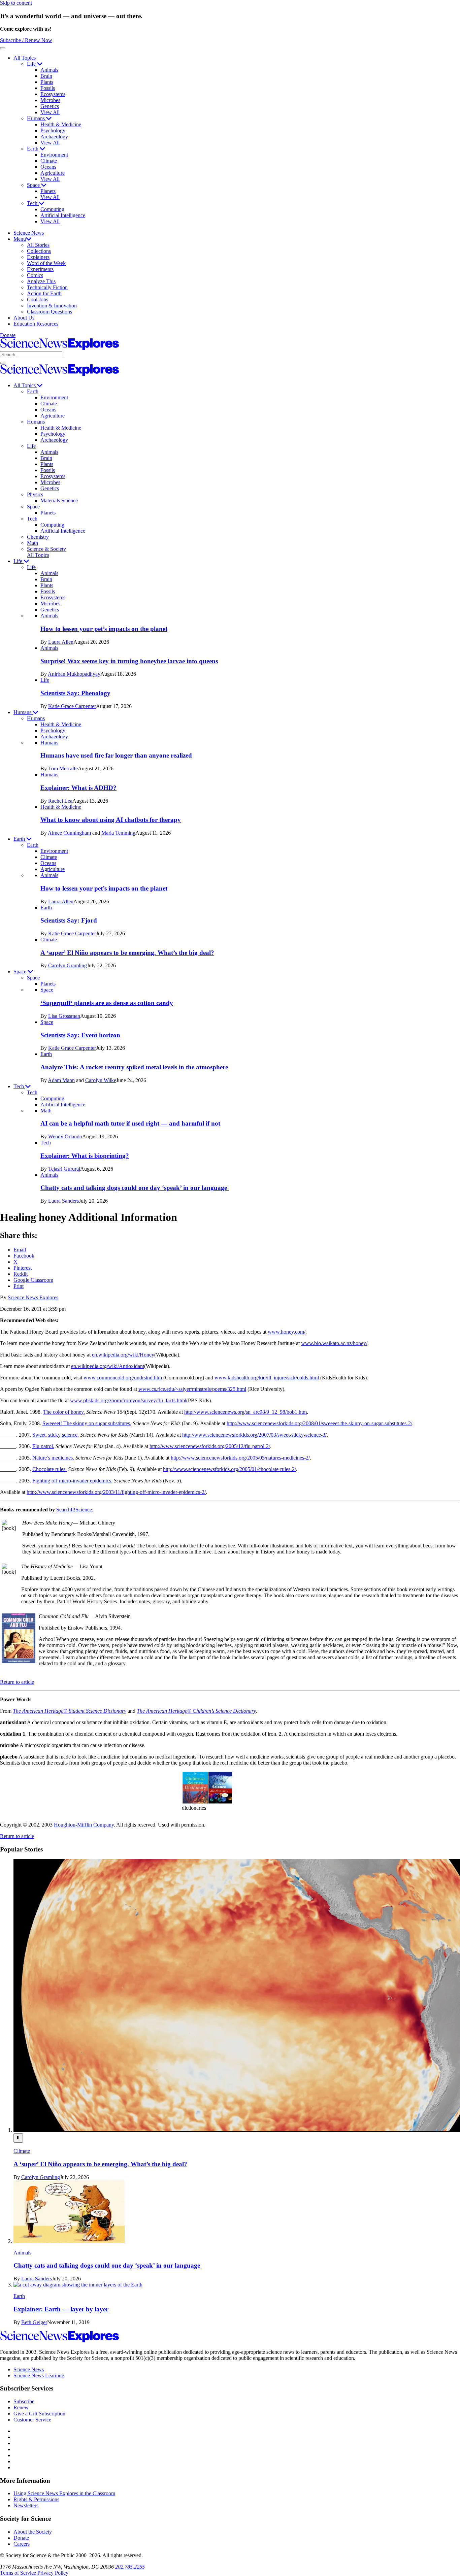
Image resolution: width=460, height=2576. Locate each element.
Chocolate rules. (50, 1469)
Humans (37, 118)
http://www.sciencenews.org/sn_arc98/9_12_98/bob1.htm (245, 1412)
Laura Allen (61, 642)
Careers (22, 2544)
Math (32, 543)
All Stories (38, 245)
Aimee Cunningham (69, 833)
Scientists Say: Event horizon (80, 1035)
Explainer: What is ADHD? (78, 788)
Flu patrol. (43, 1446)
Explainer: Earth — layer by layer (61, 2309)
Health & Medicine (61, 124)
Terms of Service (18, 2573)
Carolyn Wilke (101, 1080)
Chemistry (38, 537)
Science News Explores (33, 1297)
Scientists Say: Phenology (75, 693)
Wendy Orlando (65, 1136)
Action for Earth (44, 293)
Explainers (38, 257)
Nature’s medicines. (53, 1458)
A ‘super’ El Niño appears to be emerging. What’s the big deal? (127, 953)
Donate (8, 335)
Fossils (48, 88)
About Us (24, 318)
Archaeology (54, 137)
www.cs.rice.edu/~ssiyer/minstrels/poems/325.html (192, 1389)
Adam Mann (61, 1080)
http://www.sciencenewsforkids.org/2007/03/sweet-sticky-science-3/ (254, 1435)
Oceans (48, 167)
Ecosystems (53, 94)
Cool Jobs (38, 299)
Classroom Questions (50, 312)
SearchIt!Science (74, 1510)
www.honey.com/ (287, 1332)
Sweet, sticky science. (56, 1435)
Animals (49, 70)
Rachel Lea (60, 801)
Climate (49, 161)
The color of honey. (64, 1412)
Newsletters (26, 2505)
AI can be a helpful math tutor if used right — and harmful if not (130, 1123)
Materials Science (59, 500)
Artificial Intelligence (63, 215)
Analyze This (41, 281)
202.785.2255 (130, 2567)
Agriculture (53, 173)
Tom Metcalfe (63, 768)
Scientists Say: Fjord (69, 920)
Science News (29, 233)
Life (32, 64)
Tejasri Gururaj (64, 1169)
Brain (46, 76)
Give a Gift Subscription (39, 2414)
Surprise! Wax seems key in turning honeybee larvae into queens (129, 661)
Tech (33, 203)
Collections (39, 251)
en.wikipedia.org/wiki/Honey (123, 1355)
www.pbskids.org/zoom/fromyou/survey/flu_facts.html (128, 1400)
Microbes (50, 100)
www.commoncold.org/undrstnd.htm (123, 1378)
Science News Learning (39, 2376)
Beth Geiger (34, 2322)
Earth (33, 149)
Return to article (17, 1682)
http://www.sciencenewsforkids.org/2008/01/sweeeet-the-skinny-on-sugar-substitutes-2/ (319, 1423)
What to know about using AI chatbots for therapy (111, 820)
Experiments (40, 269)
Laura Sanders (63, 1201)
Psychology (53, 130)
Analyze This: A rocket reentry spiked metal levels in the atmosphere (134, 1067)
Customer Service (32, 2420)
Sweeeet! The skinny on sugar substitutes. (87, 1423)
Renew (21, 2407)
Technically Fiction (47, 287)
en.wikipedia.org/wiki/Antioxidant (108, 1366)
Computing (52, 209)
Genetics (50, 106)
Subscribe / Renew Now (26, 40)
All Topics (25, 58)
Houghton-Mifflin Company (84, 1825)
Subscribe (24, 2401)
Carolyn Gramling (68, 965)
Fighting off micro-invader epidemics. (72, 1481)
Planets (48, 191)
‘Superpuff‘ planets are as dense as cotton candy (107, 1003)
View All (50, 112)
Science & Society (46, 549)
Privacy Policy (53, 2573)
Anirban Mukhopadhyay (74, 674)
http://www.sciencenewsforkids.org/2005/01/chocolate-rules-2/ (229, 1469)
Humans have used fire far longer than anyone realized (116, 755)
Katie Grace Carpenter (72, 706)
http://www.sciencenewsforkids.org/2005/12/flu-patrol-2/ (210, 1446)
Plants (47, 82)
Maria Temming (118, 833)
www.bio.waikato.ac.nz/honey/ (334, 1343)
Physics (35, 494)
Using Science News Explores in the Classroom (64, 2493)
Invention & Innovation (52, 306)
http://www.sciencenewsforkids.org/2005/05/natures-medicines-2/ (240, 1458)
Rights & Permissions (36, 2499)
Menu (20, 239)
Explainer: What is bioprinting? (85, 1156)
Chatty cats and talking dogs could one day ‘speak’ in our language (135, 1188)
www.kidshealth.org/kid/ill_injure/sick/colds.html (267, 1378)
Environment (54, 155)
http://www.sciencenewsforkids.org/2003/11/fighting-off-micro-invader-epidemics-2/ (116, 1492)
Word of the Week (46, 263)
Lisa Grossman (64, 1016)
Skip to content (16, 3)
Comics (35, 275)
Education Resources (36, 324)
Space (34, 185)
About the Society (33, 2532)
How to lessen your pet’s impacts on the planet (104, 629)
